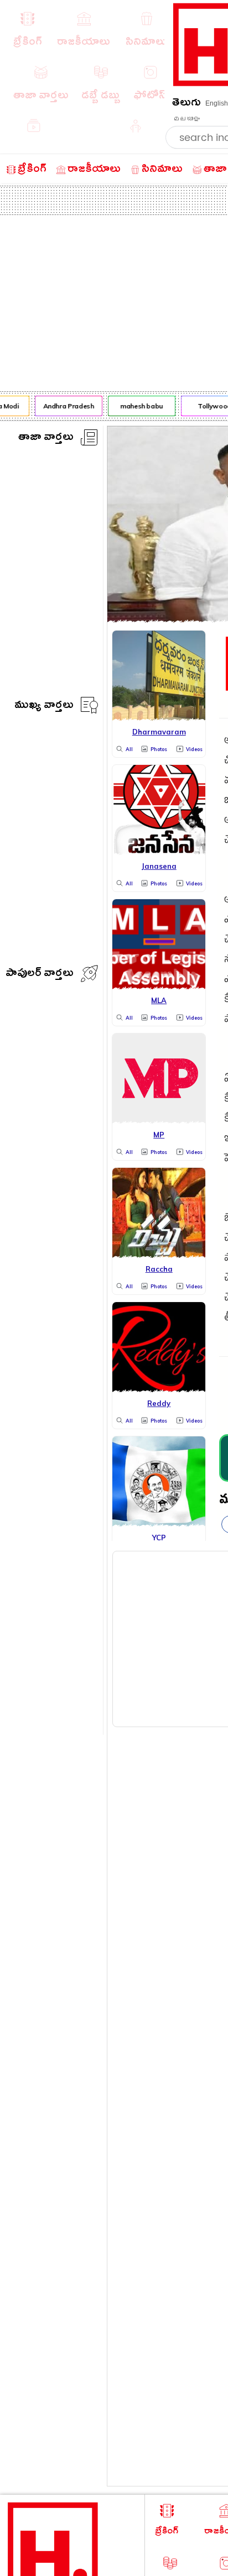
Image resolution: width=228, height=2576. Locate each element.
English (217, 103)
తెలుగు (186, 104)
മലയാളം (186, 119)
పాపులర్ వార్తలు (40, 975)
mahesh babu (139, 406)
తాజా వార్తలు (46, 439)
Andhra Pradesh (66, 406)
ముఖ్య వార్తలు (44, 707)
